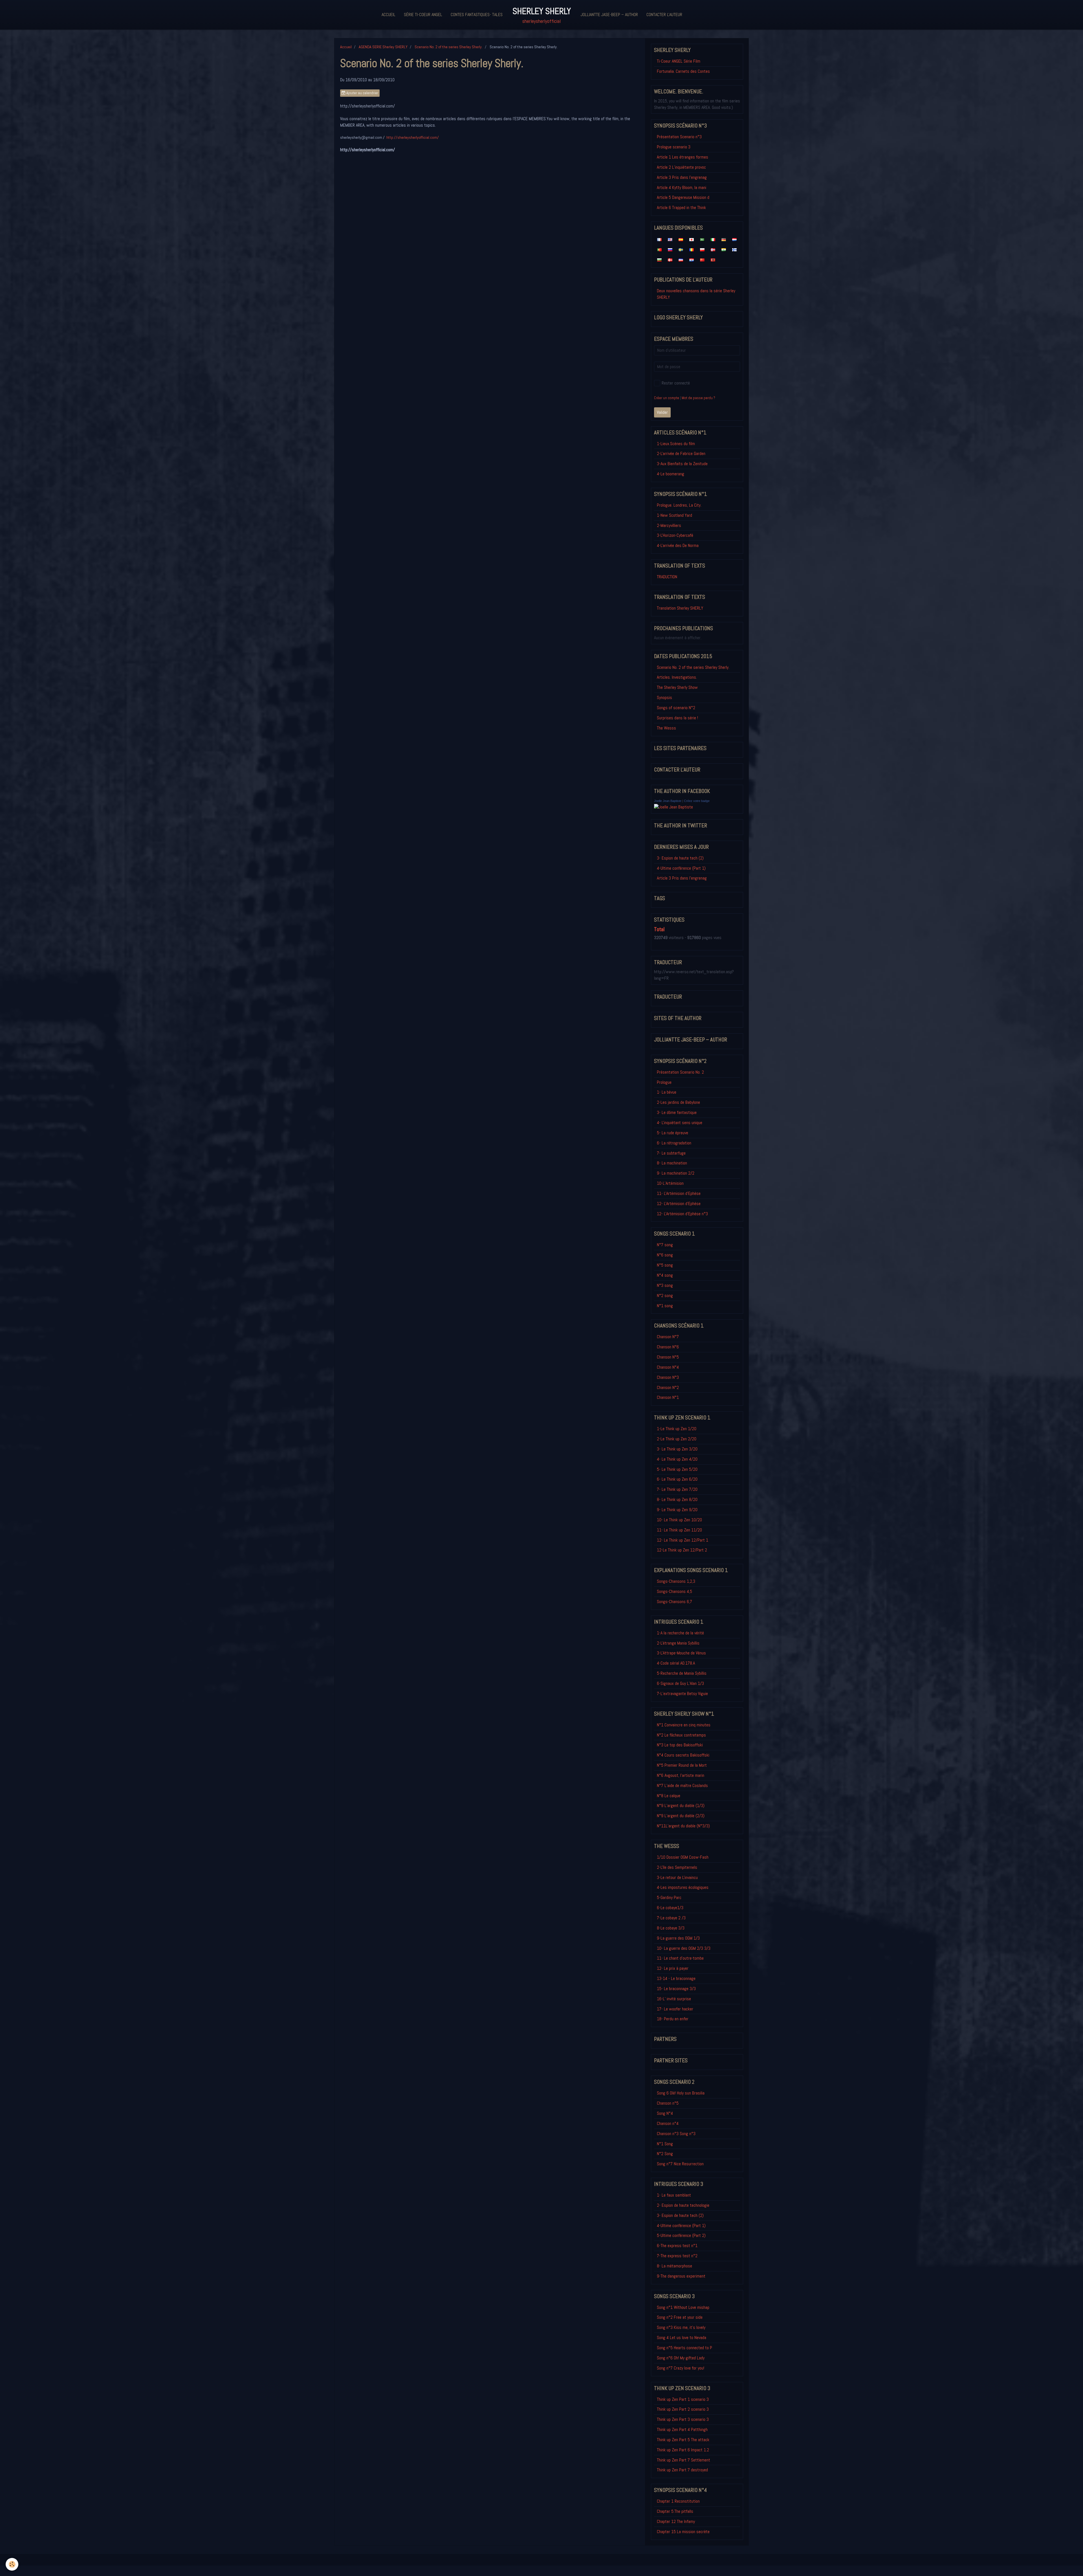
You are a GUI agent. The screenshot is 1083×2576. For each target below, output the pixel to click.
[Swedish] (681, 249)
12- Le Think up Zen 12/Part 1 (683, 1540)
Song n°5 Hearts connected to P (684, 2348)
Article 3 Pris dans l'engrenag (682, 177)
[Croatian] (692, 260)
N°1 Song (665, 2144)
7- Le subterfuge (671, 1153)
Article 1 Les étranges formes (683, 157)
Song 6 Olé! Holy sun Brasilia (681, 2093)
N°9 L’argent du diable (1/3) (681, 1805)
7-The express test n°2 (677, 2256)
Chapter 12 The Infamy (676, 2521)
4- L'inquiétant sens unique (680, 1123)
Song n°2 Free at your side (680, 2317)
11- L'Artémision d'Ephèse (679, 1193)
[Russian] (670, 249)
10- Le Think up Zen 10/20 (679, 1520)
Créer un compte (667, 398)
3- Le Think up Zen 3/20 (677, 1449)
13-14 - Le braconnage (676, 1978)
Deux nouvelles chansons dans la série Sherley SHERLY (696, 294)
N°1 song (665, 1306)
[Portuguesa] (659, 249)
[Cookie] (12, 2564)
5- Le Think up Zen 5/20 (677, 1469)
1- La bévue (667, 1092)
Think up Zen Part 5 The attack (683, 2440)
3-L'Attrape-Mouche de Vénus (681, 1653)
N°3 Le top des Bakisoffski (680, 1745)
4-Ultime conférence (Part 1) (681, 868)
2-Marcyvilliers (669, 525)
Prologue (664, 1082)
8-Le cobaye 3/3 (671, 1928)
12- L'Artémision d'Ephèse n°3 (682, 1214)
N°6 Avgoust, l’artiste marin (681, 1775)
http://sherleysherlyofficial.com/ (413, 137)
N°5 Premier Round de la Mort (682, 1765)
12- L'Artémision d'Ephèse (679, 1204)
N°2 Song (665, 2154)
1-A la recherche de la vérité (680, 1633)
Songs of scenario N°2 (676, 708)
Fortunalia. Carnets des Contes (683, 71)
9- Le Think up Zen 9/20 (677, 1510)
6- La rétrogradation (674, 1143)
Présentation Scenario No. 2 (680, 1072)
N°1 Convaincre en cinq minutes (684, 1725)
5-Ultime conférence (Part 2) (681, 2235)
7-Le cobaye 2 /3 (671, 1918)
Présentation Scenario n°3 (679, 137)
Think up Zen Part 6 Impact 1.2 (683, 2450)
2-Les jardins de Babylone (678, 1102)
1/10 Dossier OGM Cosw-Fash (683, 1857)
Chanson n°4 (668, 2123)
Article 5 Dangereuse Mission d (683, 197)
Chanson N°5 (668, 1357)
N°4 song (665, 1275)
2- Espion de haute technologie (683, 2205)
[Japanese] (692, 239)
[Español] (681, 239)
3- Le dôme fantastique (677, 1112)
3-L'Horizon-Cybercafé (675, 535)
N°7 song (665, 1245)
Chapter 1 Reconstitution (678, 2501)
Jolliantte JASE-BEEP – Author (609, 15)
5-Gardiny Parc (669, 1897)
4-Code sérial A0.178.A (676, 1663)
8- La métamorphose (674, 2266)
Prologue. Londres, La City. (679, 505)
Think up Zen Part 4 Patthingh (682, 2429)
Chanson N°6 (668, 1347)
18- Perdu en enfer (674, 2019)
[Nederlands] (734, 239)
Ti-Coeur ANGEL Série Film (679, 61)
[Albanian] (713, 260)
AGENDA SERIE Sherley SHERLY (383, 47)
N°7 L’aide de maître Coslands (682, 1785)
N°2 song (665, 1295)
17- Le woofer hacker (675, 2009)
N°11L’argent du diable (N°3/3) (683, 1826)
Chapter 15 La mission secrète (683, 2532)
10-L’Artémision (670, 1183)
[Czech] (681, 260)
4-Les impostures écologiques (683, 1887)
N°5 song (665, 1265)
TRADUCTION (667, 577)
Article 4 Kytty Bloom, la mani (682, 187)
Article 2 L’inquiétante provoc (681, 167)
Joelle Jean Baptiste (668, 801)
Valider (662, 412)
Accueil (388, 15)
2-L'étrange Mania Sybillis (678, 1643)
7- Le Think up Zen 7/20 (677, 1489)
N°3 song (665, 1285)
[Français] (659, 239)
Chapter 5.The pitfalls (675, 2511)
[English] (670, 239)
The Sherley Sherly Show (677, 687)
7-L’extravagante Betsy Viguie (682, 1693)
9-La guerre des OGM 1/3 (678, 1938)
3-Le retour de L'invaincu (677, 1877)
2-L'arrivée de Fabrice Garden (681, 453)
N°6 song (665, 1255)
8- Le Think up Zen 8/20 (677, 1499)
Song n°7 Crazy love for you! (681, 2368)
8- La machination (672, 1163)
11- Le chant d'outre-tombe (680, 1958)
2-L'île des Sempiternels (677, 1867)
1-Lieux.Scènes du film (676, 444)
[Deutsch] (724, 239)
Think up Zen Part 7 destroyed (682, 2470)
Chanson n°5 (668, 2103)
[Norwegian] (713, 249)
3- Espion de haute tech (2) (680, 858)
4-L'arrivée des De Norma (678, 545)
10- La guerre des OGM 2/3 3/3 (684, 1948)
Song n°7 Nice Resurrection (680, 2164)
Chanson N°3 (668, 1377)
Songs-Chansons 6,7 (674, 1602)
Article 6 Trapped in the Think (681, 207)
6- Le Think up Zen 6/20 (677, 1479)
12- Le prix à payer (673, 1968)
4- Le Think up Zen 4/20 (677, 1459)
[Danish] (670, 260)
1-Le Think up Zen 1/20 (677, 1429)
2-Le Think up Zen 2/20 (677, 1439)
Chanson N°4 (668, 1367)
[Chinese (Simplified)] (702, 260)
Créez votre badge (697, 801)
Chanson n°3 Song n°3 (676, 2134)
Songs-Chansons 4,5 (674, 1591)
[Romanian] (692, 249)
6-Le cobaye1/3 (670, 1908)
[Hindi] (724, 249)
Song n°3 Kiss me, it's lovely (681, 2327)
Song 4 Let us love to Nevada (682, 2337)
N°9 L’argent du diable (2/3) (681, 1816)
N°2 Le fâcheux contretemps (681, 1735)
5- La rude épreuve (673, 1133)
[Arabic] (702, 239)
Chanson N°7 (668, 1337)
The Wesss (666, 728)
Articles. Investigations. (677, 677)
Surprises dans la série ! (677, 718)
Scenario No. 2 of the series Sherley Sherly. (449, 47)
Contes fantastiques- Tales (477, 15)
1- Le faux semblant (674, 2195)
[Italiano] (713, 239)
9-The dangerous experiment (681, 2276)
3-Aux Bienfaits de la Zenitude (682, 464)
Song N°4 (665, 2113)
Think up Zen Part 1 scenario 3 (683, 2399)
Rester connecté (676, 383)
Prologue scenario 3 (674, 147)
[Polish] (702, 249)
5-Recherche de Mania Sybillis (682, 1673)
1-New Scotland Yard (674, 515)
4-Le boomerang (671, 474)
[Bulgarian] (659, 260)
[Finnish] (734, 249)
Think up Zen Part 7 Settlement (684, 2460)
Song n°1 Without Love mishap (683, 2307)
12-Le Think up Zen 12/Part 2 (682, 1550)
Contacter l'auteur (664, 15)
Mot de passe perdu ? (698, 398)
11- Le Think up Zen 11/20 (679, 1530)
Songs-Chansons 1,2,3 (676, 1581)
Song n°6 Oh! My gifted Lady (681, 2358)
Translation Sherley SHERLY (680, 608)
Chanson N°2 (668, 1387)
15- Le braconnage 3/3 (676, 1989)
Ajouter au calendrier (362, 93)
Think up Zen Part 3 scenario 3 (683, 2419)
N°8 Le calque (669, 1796)
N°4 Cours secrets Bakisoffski (683, 1755)
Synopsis (664, 697)
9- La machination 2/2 (676, 1173)
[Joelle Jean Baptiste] (673, 807)
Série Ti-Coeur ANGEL (423, 15)
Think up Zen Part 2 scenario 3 (683, 2409)
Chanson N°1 (668, 1397)
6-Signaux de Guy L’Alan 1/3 (680, 1683)
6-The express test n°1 (677, 2246)
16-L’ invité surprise (674, 1999)
